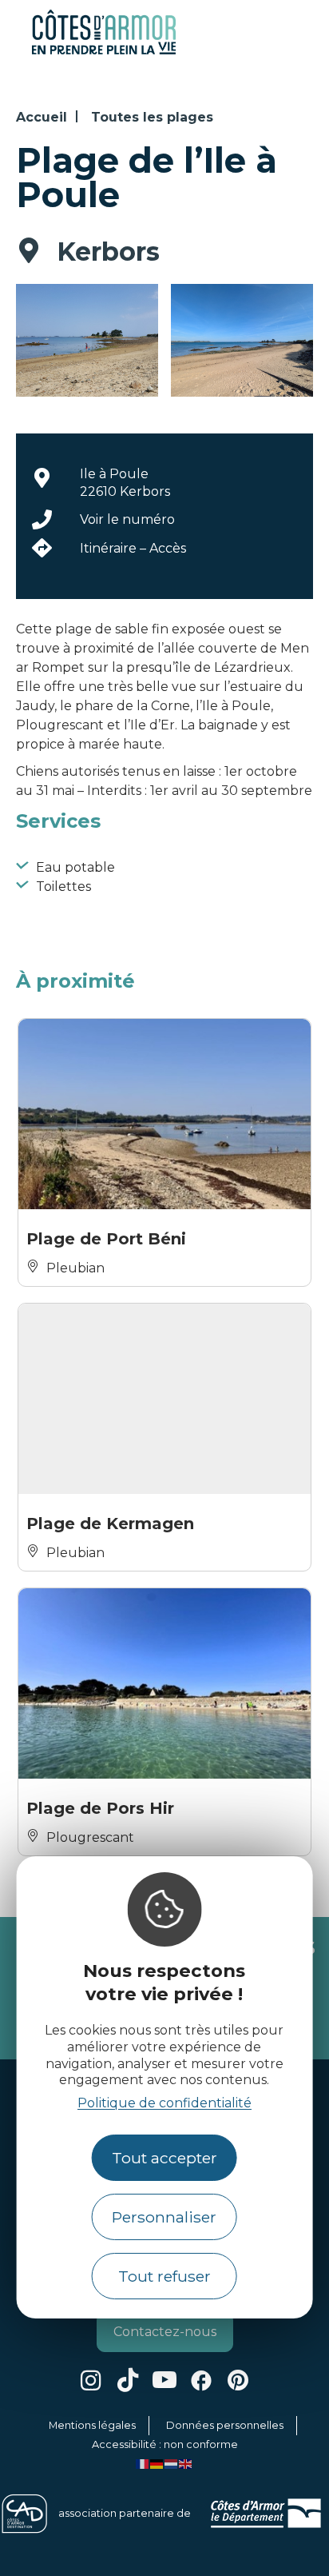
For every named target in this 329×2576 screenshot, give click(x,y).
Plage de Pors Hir (100, 1808)
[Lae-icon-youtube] (164, 2380)
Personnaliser (164, 2217)
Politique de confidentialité (164, 2103)
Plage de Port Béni (106, 1239)
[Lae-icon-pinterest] (238, 2380)
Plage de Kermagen (110, 1524)
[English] (186, 2464)
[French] (143, 2464)
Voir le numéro (127, 519)
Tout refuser (164, 2276)
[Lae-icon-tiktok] (128, 2380)
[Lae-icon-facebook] (201, 2380)
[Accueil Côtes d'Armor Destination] (104, 52)
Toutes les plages (152, 117)
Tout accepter (164, 2158)
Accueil (42, 117)
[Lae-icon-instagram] (91, 2380)
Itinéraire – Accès (133, 548)
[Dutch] (172, 2464)
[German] (157, 2464)
